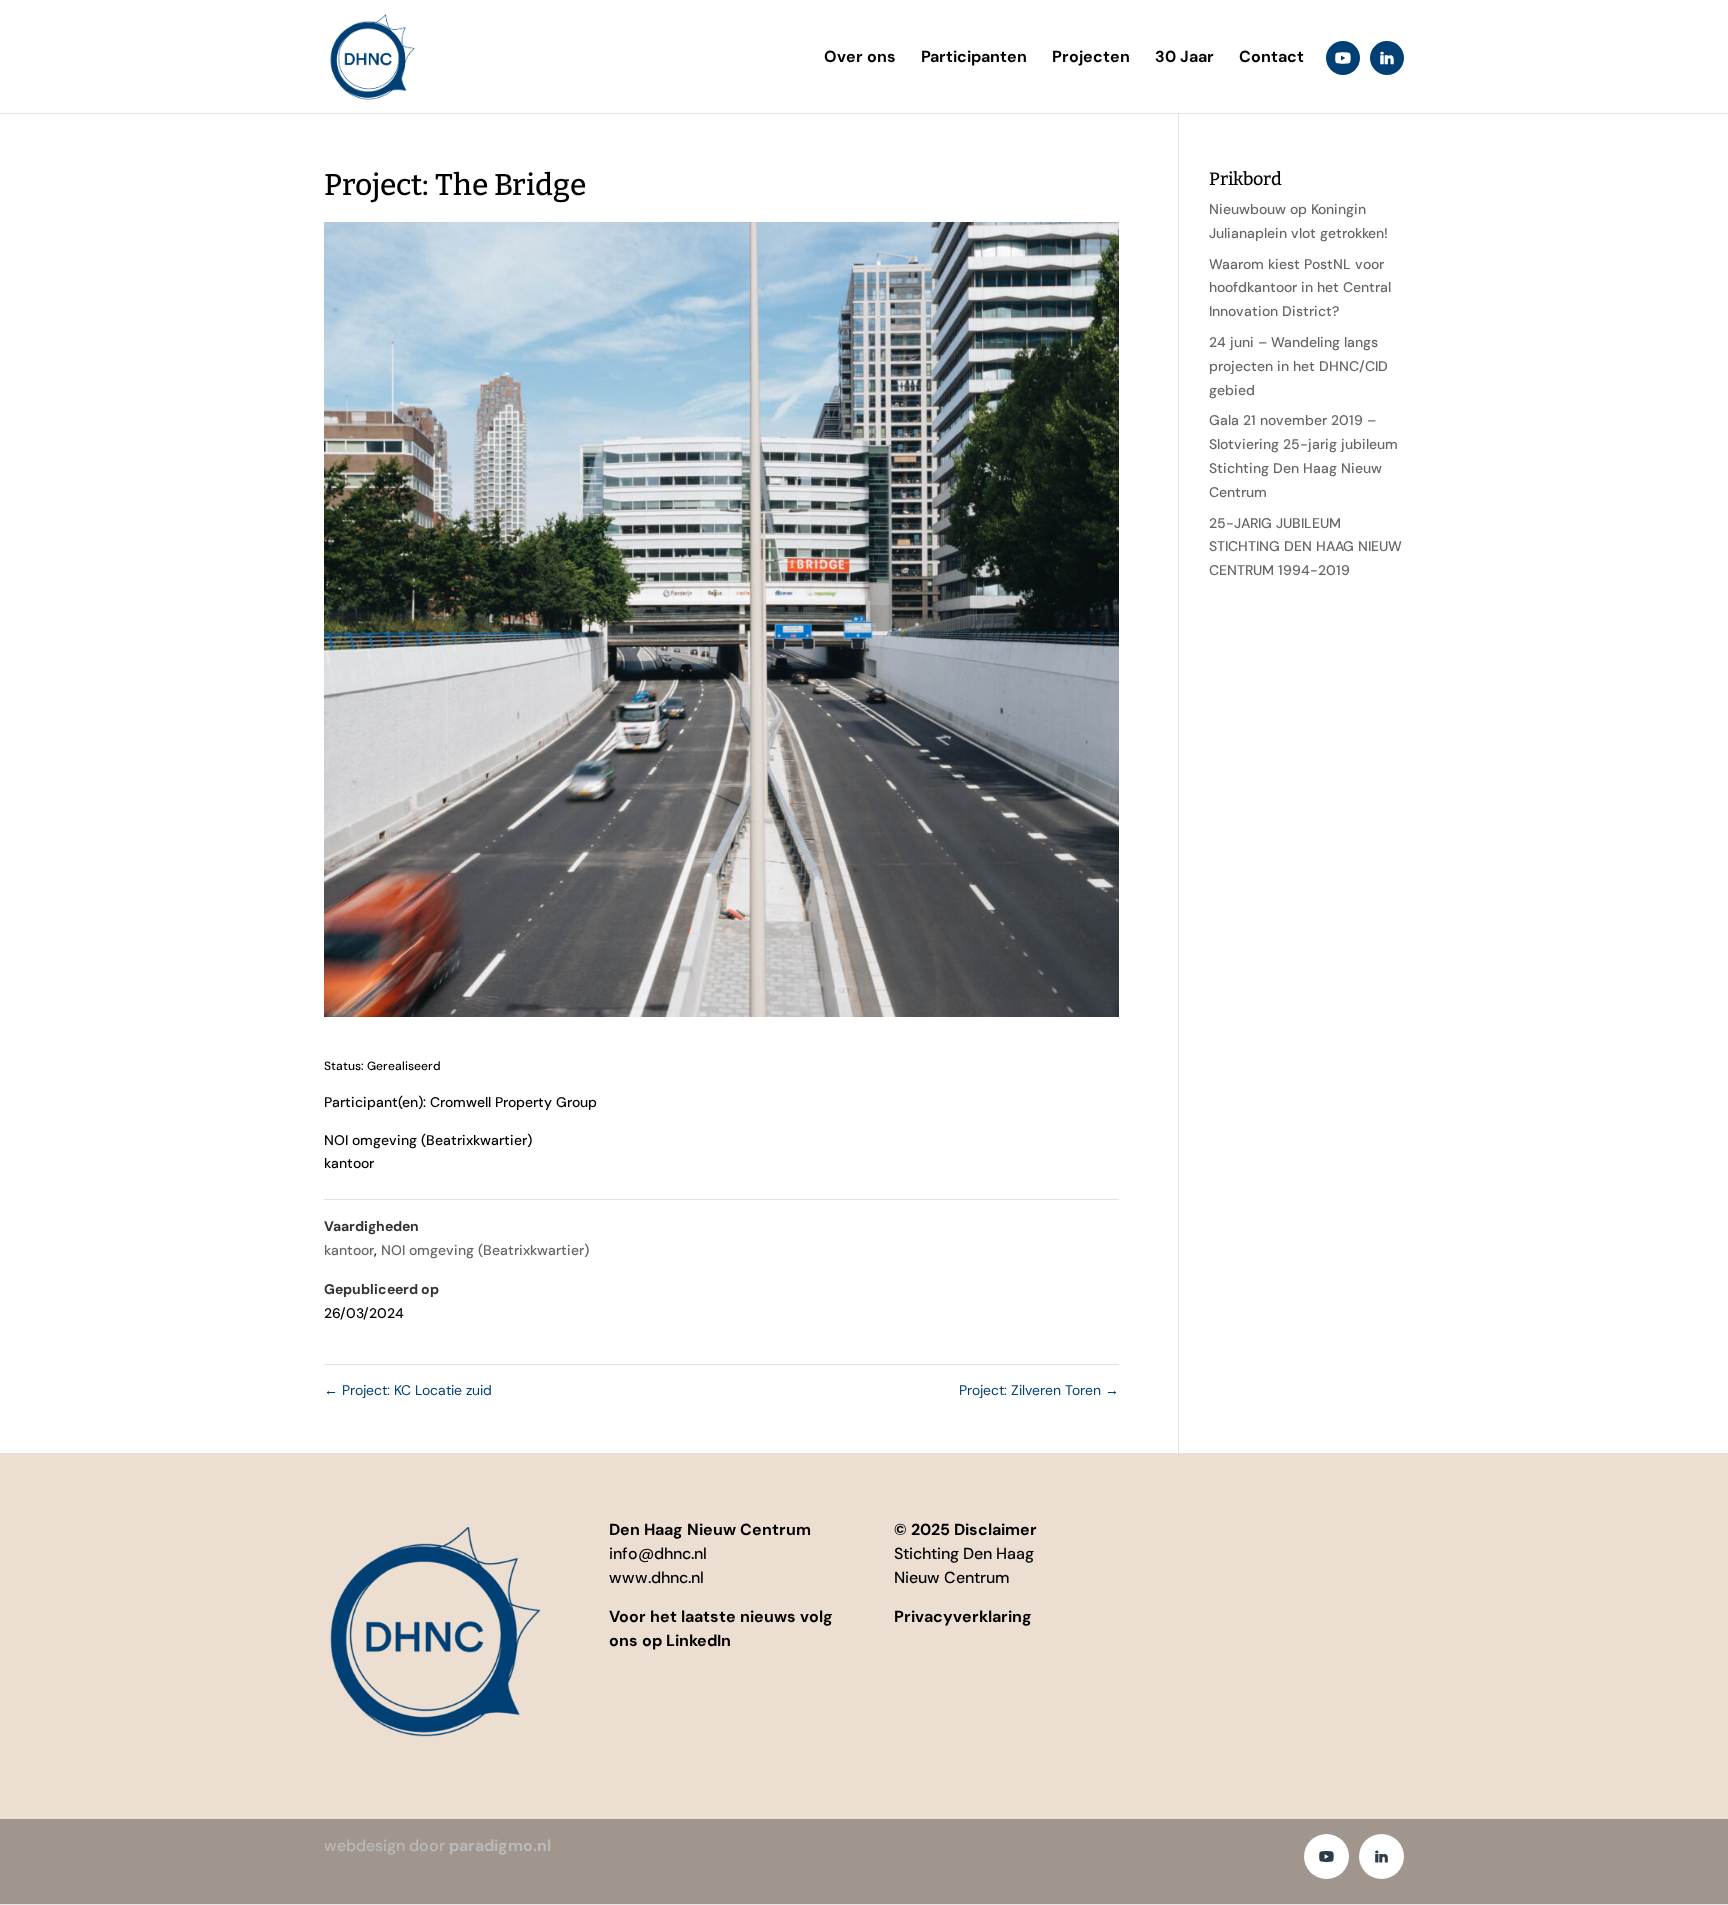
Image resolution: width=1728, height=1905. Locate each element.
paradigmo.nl (500, 1845)
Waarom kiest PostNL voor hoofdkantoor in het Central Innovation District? (1300, 288)
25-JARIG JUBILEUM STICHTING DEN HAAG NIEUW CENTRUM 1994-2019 (1305, 547)
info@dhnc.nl (658, 1553)
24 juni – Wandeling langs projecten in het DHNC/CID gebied (1298, 366)
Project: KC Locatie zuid (408, 1390)
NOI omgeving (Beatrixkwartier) (485, 1250)
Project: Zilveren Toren (1039, 1390)
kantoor (349, 1250)
